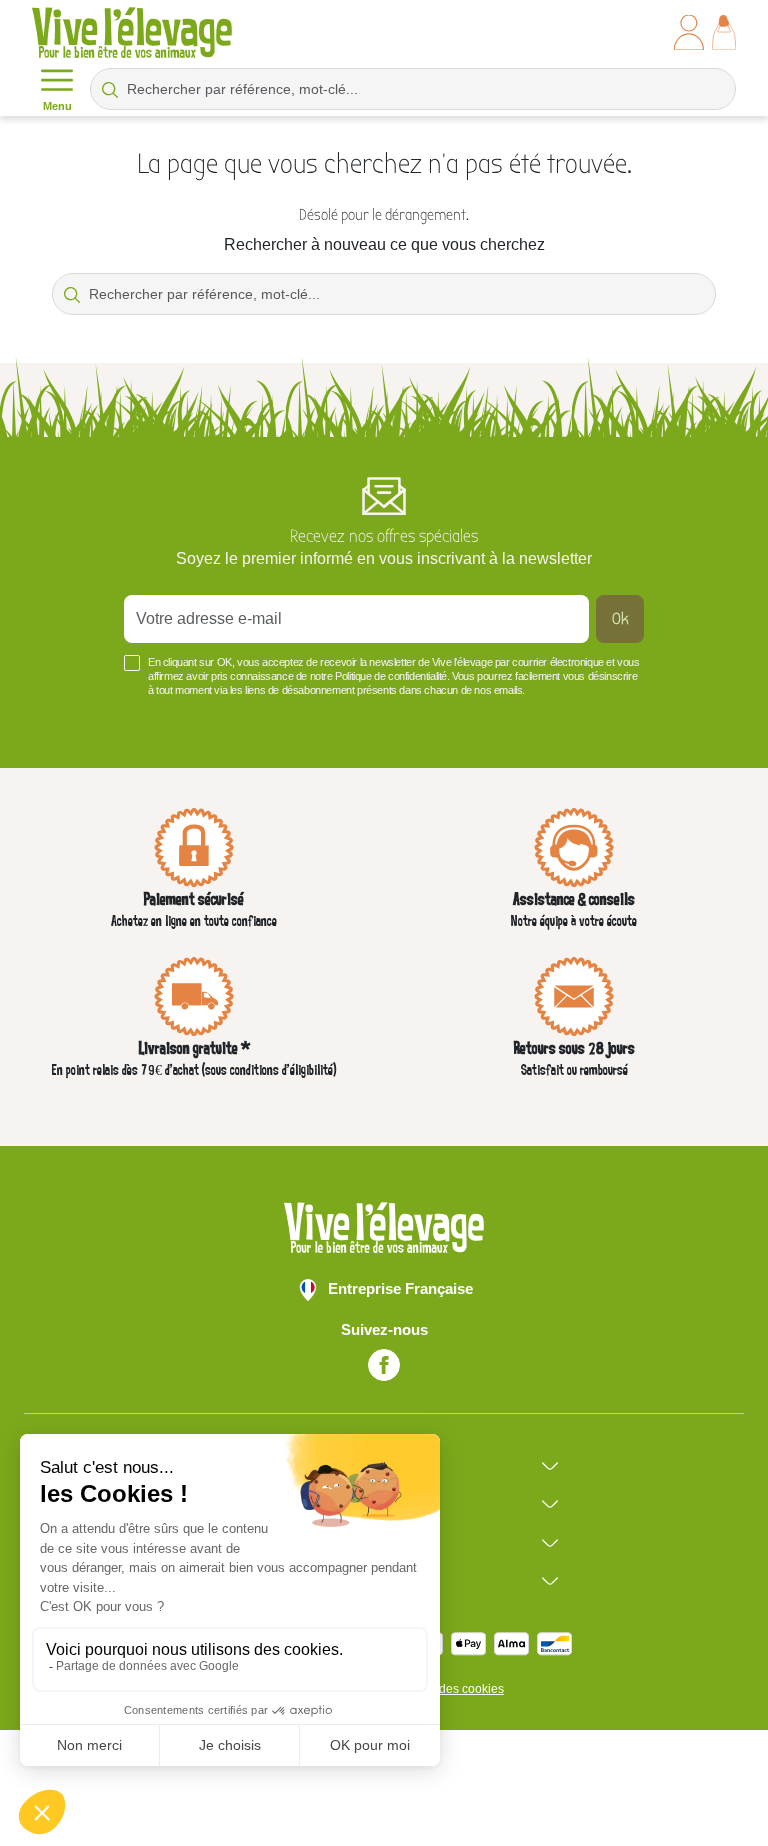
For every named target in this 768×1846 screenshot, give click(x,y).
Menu (57, 106)
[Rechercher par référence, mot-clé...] (110, 89)
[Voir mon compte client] (689, 32)
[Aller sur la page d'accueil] (132, 32)
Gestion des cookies (449, 1689)
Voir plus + (69, 720)
